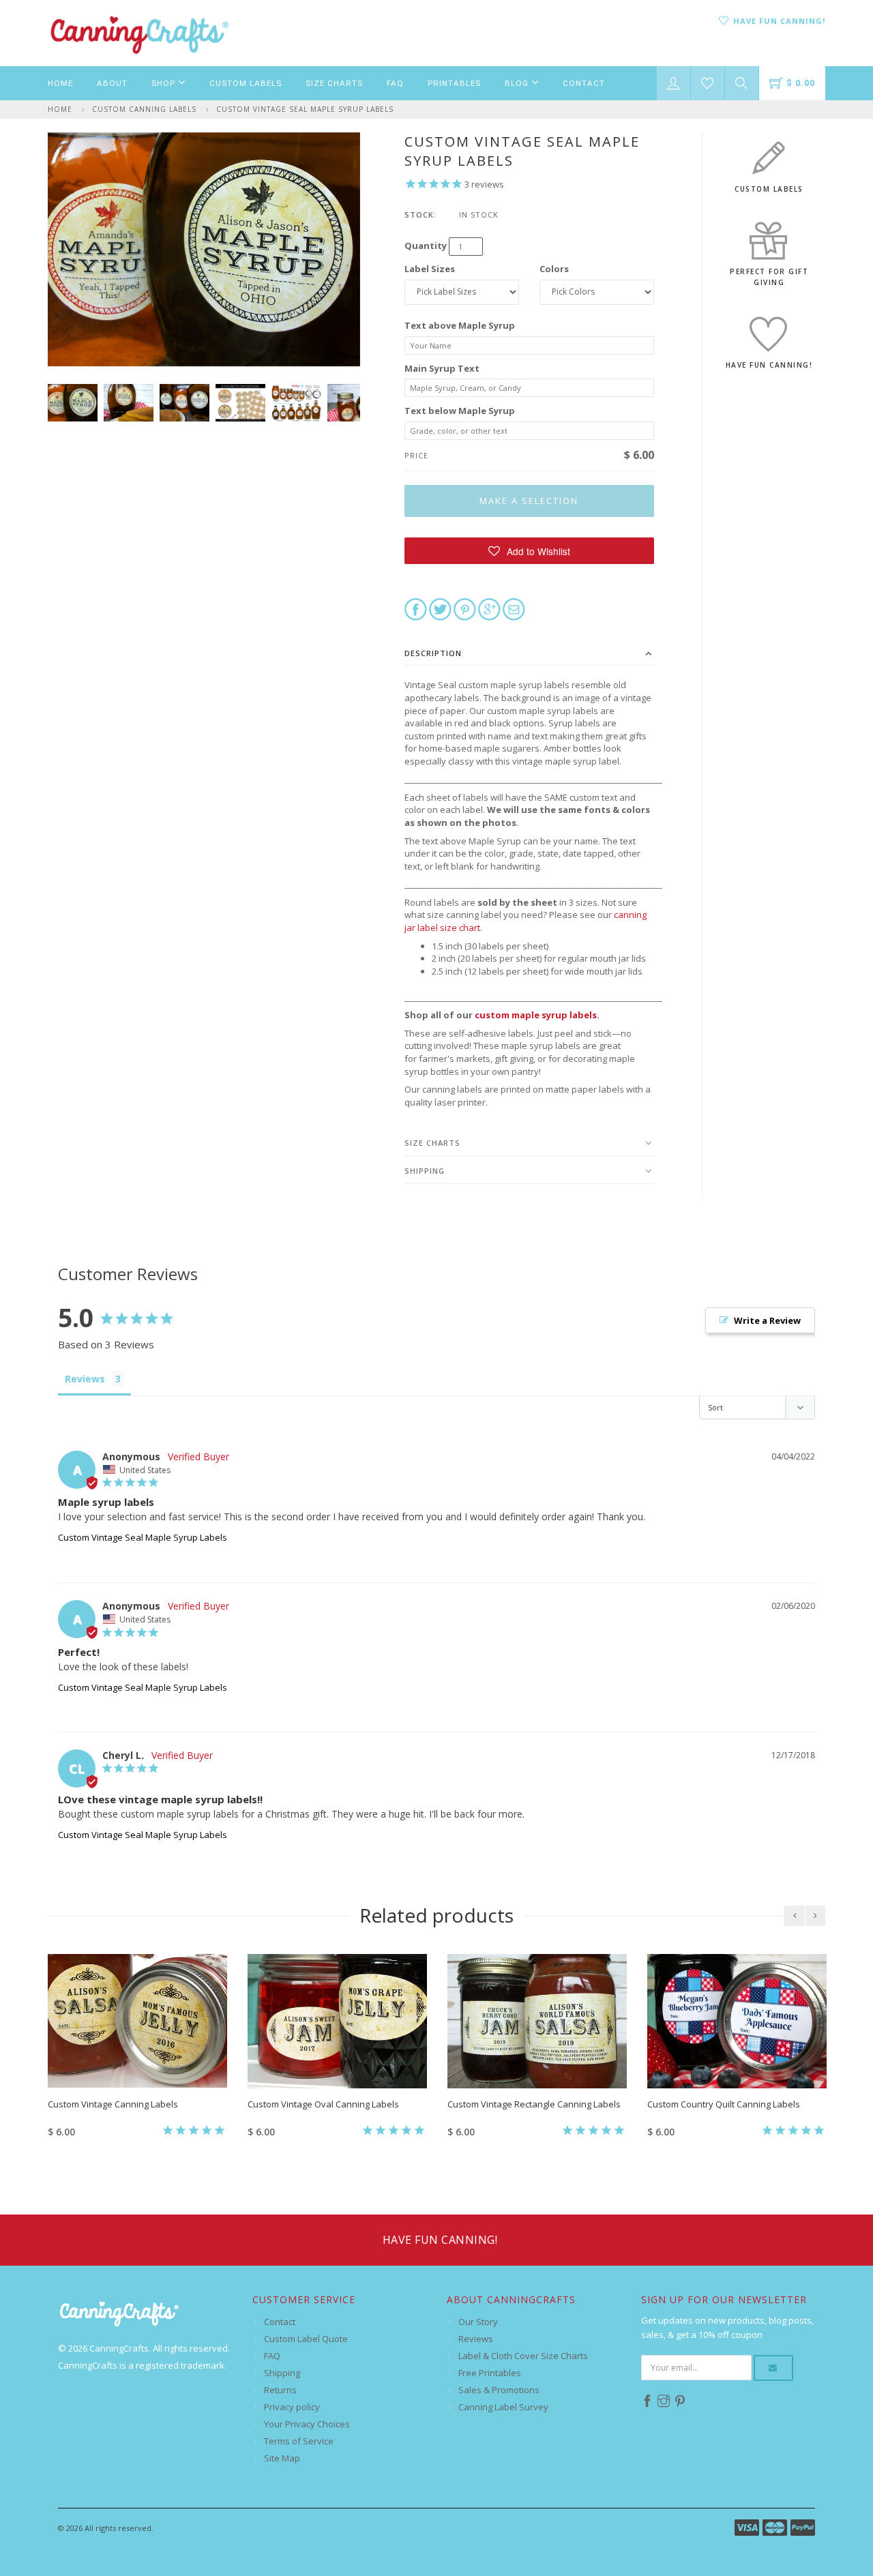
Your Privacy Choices (307, 2424)
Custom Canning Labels (144, 109)
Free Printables (490, 2373)
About (112, 83)
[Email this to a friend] (514, 608)
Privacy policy (292, 2407)
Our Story (478, 2322)
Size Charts (334, 83)
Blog (518, 83)
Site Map (282, 2458)
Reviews (476, 2339)
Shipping (425, 1171)
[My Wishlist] (708, 83)
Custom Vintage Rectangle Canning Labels (534, 2104)
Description (433, 653)
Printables (454, 83)
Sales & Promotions (499, 2390)
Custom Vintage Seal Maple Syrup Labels (305, 109)
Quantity (426, 246)
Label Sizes (430, 269)
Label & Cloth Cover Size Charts (523, 2356)
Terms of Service (299, 2441)
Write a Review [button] (767, 1320)
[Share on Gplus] (489, 608)
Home (60, 83)
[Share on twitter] (440, 608)
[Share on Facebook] (416, 608)
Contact (584, 83)
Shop (165, 83)
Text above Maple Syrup (460, 325)
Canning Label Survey (503, 2407)
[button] (530, 551)
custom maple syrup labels (536, 1015)
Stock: (420, 214)
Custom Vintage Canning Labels (113, 2104)
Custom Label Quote (306, 2339)
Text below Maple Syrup (460, 411)
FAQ (395, 83)
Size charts (432, 1143)
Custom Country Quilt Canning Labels (724, 2104)
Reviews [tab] (85, 1379)
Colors (554, 269)
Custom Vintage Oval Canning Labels (323, 2104)
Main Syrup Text (442, 368)
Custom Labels (246, 83)
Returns (280, 2390)
